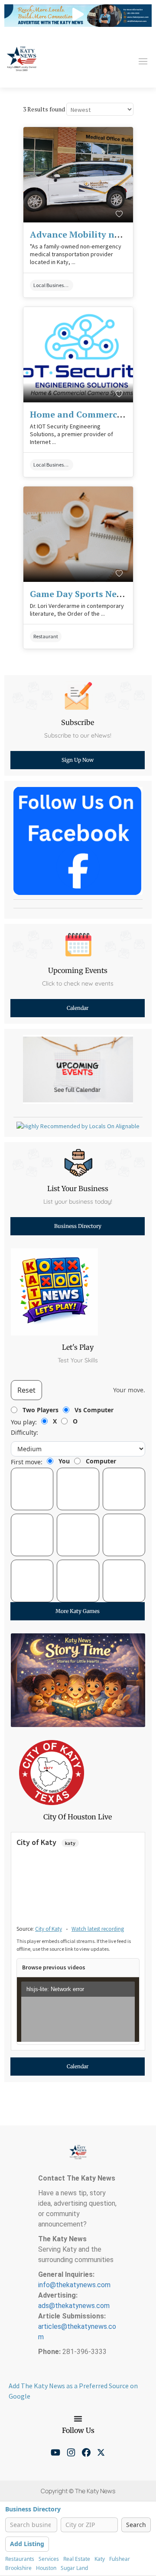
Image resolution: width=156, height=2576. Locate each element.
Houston (46, 2568)
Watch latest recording (98, 1929)
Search (136, 2525)
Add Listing (27, 2544)
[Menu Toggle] (78, 2419)
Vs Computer (94, 1410)
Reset (26, 1390)
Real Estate (77, 2559)
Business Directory (33, 2509)
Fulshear (120, 2559)
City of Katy (49, 1929)
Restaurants (20, 2559)
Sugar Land (74, 2568)
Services (49, 2559)
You (64, 1461)
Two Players (41, 1410)
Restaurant (46, 636)
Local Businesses (52, 285)
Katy (100, 2559)
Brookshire (18, 2568)
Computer (101, 1461)
